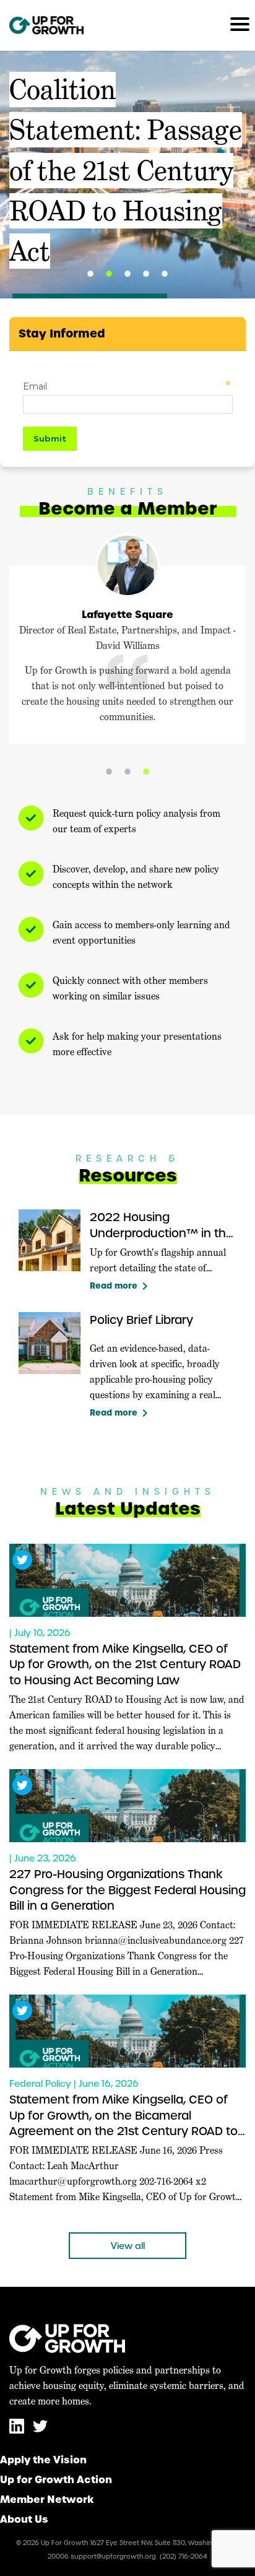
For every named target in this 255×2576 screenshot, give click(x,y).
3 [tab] (127, 274)
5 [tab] (165, 274)
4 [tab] (146, 274)
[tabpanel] (127, 175)
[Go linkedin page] (18, 2431)
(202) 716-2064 (184, 2556)
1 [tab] (90, 274)
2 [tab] (109, 274)
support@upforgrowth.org (113, 2556)
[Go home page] (46, 25)
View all (128, 2246)
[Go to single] (127, 1580)
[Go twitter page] (40, 2431)
